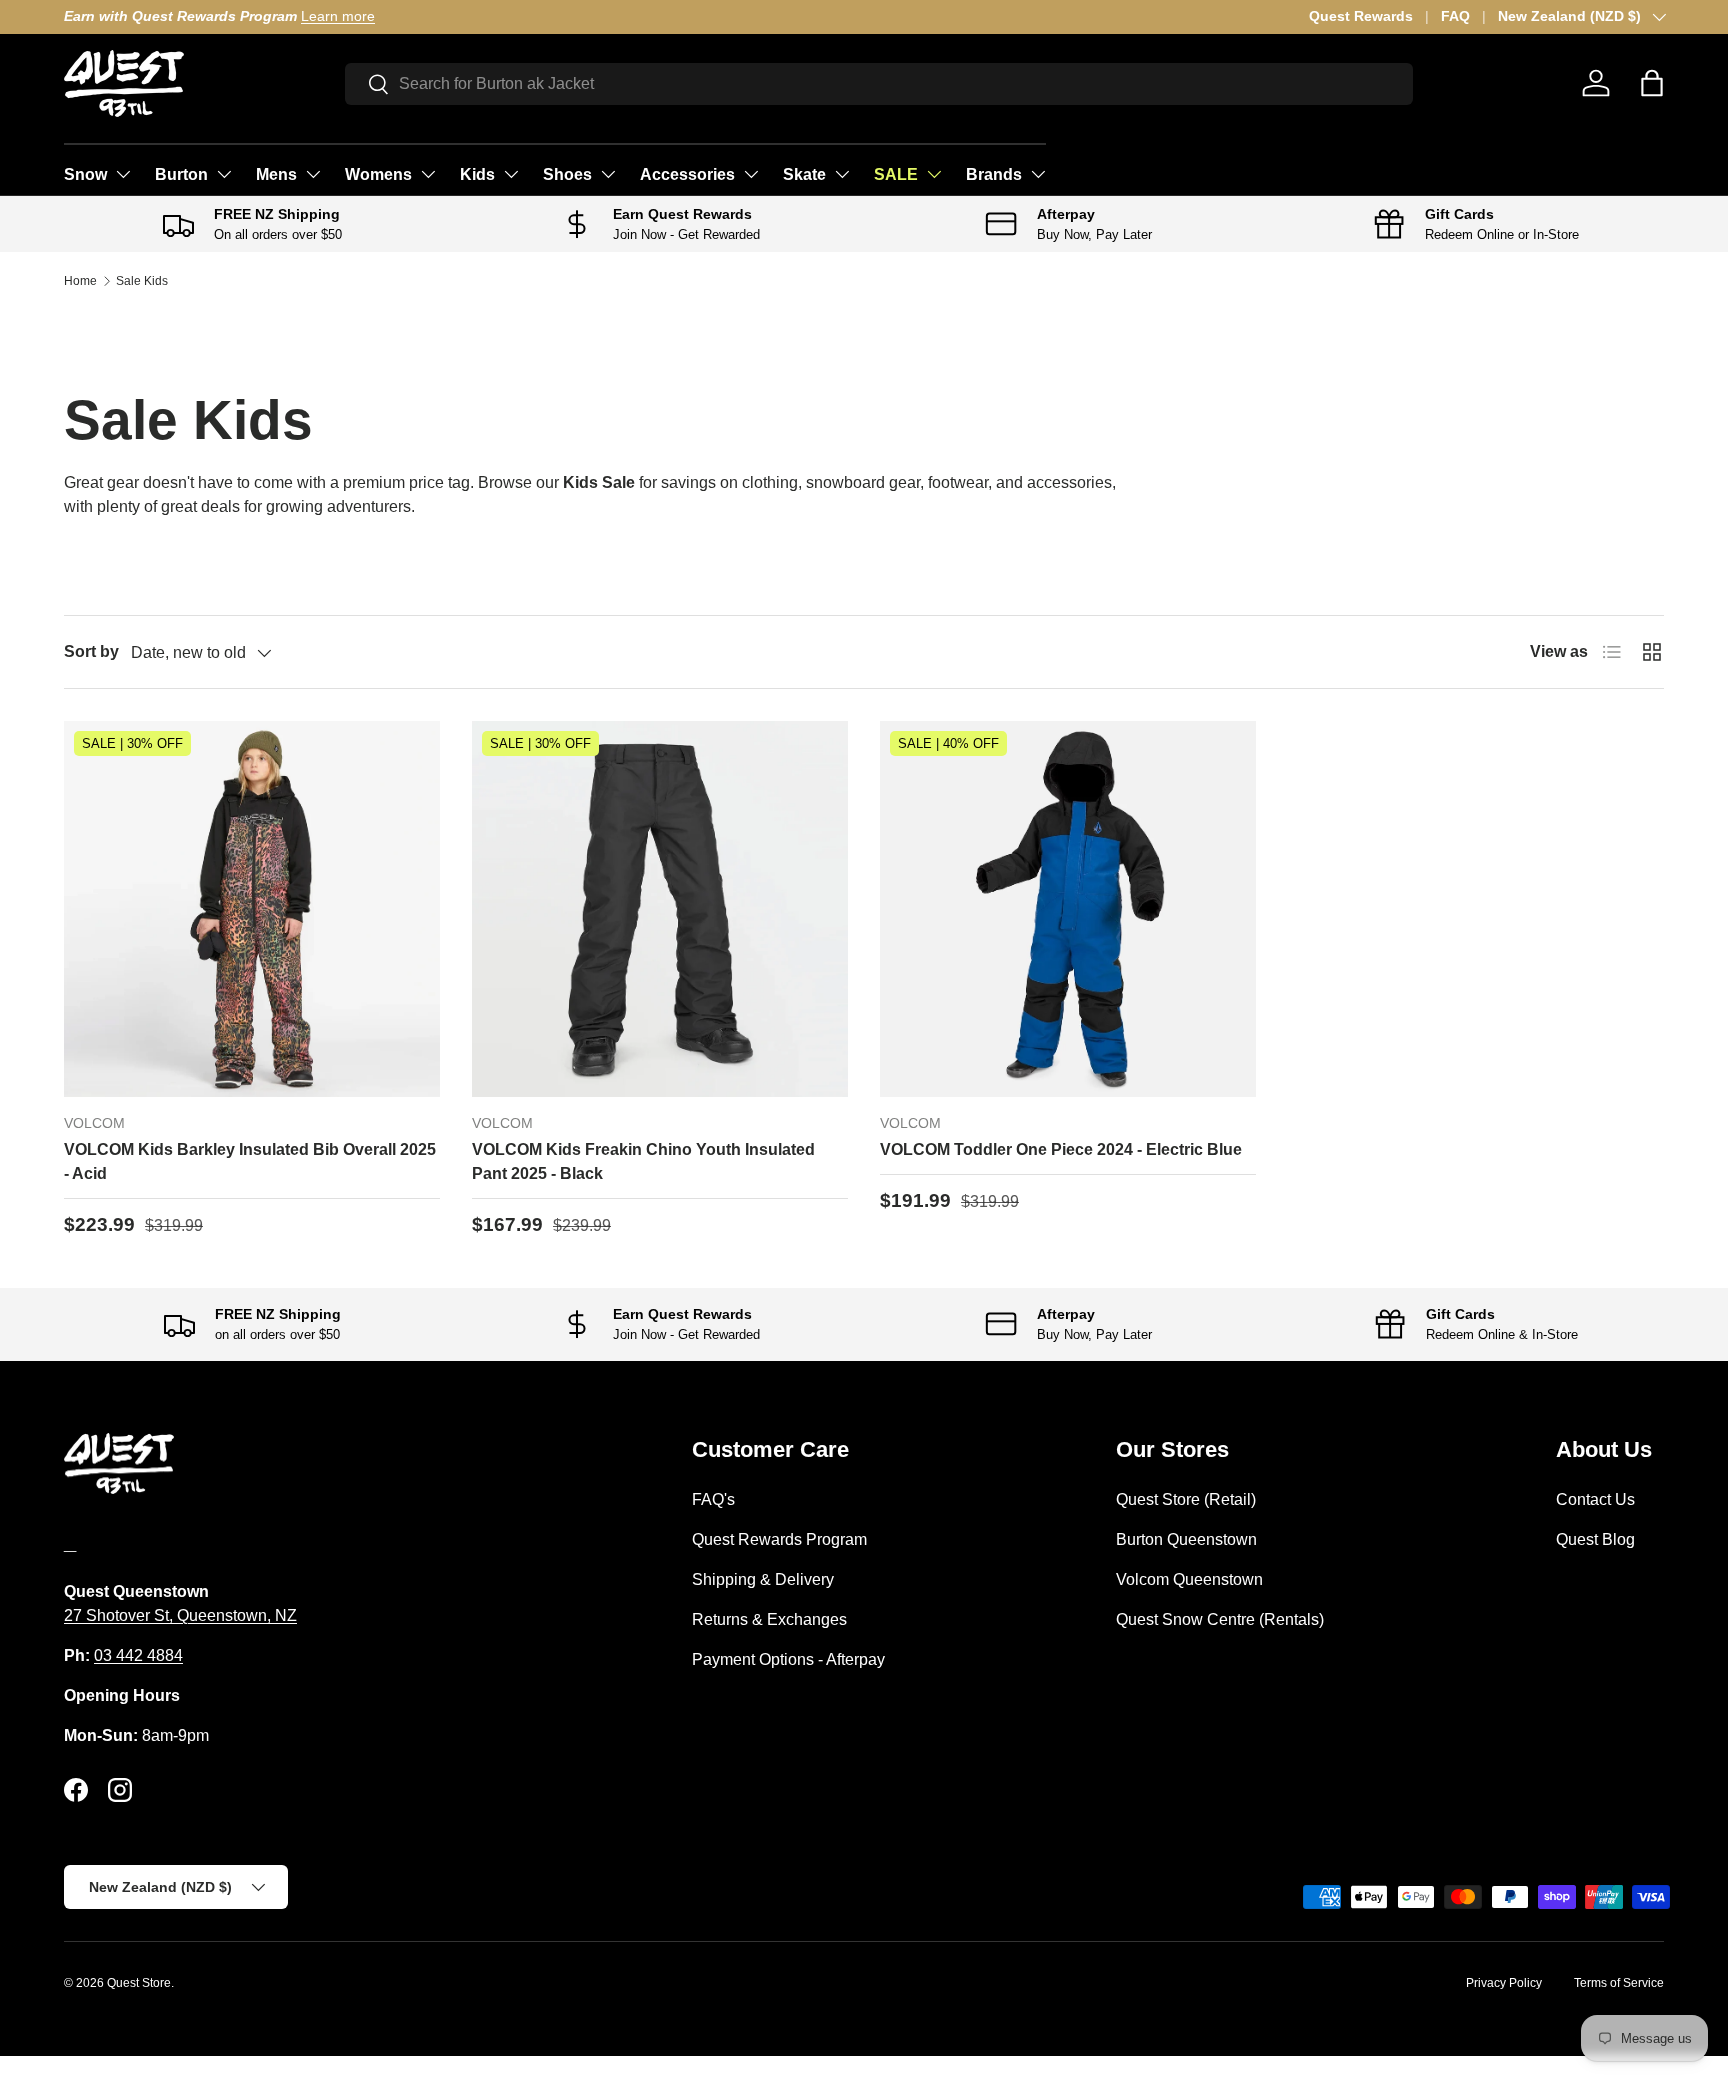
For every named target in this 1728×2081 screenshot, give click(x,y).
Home (80, 281)
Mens (276, 174)
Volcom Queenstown (1189, 1579)
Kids (477, 174)
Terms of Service (1619, 1983)
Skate (804, 174)
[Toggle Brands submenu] (1038, 174)
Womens (378, 174)
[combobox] (879, 84)
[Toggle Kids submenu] (511, 174)
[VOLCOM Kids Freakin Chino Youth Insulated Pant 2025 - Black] (660, 909)
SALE (896, 174)
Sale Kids (142, 281)
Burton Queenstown (1186, 1539)
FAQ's (713, 1499)
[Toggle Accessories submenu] (751, 174)
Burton (181, 174)
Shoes (567, 174)
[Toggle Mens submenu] (313, 174)
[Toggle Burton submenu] (224, 174)
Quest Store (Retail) (1186, 1499)
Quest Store (139, 1983)
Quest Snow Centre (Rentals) (1220, 1619)
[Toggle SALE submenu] (934, 174)
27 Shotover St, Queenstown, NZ (180, 1615)
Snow (85, 174)
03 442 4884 (138, 1655)
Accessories (687, 174)
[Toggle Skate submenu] (842, 174)
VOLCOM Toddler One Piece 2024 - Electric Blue (1061, 1149)
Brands (994, 174)
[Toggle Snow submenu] (123, 174)
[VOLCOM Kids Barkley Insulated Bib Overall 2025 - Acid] (252, 909)
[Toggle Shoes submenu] (608, 174)
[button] (1652, 83)
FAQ (1455, 16)
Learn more (338, 16)
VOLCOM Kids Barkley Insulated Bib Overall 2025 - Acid (250, 1161)
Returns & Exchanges (769, 1619)
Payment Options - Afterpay (788, 1659)
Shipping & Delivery (763, 1579)
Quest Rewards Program (779, 1539)
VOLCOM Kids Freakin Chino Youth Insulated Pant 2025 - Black (643, 1161)
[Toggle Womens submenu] (428, 174)
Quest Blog (1595, 1539)
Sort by (91, 651)
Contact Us (1595, 1499)
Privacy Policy (1504, 1983)
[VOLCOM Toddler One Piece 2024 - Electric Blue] (1068, 909)
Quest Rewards (1361, 16)
